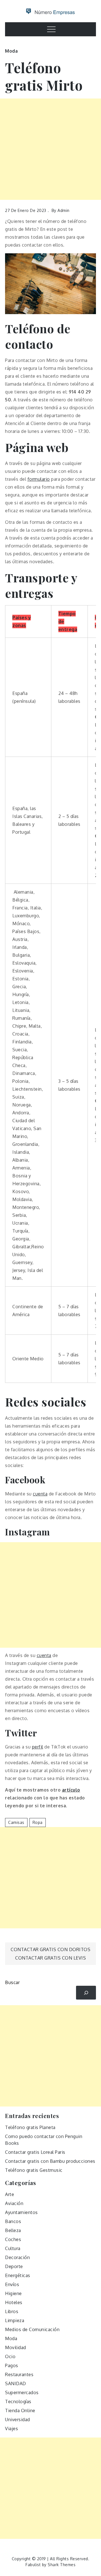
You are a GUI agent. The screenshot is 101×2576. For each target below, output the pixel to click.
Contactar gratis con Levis (50, 1958)
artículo (71, 1790)
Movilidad (16, 2347)
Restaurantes (19, 2374)
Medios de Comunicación (32, 2329)
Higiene (13, 2293)
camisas (16, 1822)
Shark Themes (62, 2565)
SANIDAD (16, 2383)
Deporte (14, 2266)
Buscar (12, 1982)
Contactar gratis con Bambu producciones (50, 2161)
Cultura (13, 2248)
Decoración (17, 2257)
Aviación (14, 2203)
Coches (13, 2239)
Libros (12, 2311)
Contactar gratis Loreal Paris (35, 2152)
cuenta (40, 1494)
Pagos (12, 2365)
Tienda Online (20, 2410)
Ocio (10, 2356)
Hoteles (14, 2302)
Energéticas (18, 2275)
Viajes (12, 2429)
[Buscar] (86, 1993)
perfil (38, 1747)
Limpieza (15, 2320)
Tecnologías (18, 2401)
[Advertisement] (50, 149)
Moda (11, 51)
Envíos (12, 2284)
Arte (10, 2194)
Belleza (13, 2230)
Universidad (18, 2420)
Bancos (13, 2221)
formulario (39, 479)
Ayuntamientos (21, 2212)
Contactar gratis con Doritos (50, 1949)
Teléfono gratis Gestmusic (34, 2170)
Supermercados (22, 2392)
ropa (38, 1822)
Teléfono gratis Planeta (30, 2127)
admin (64, 210)
